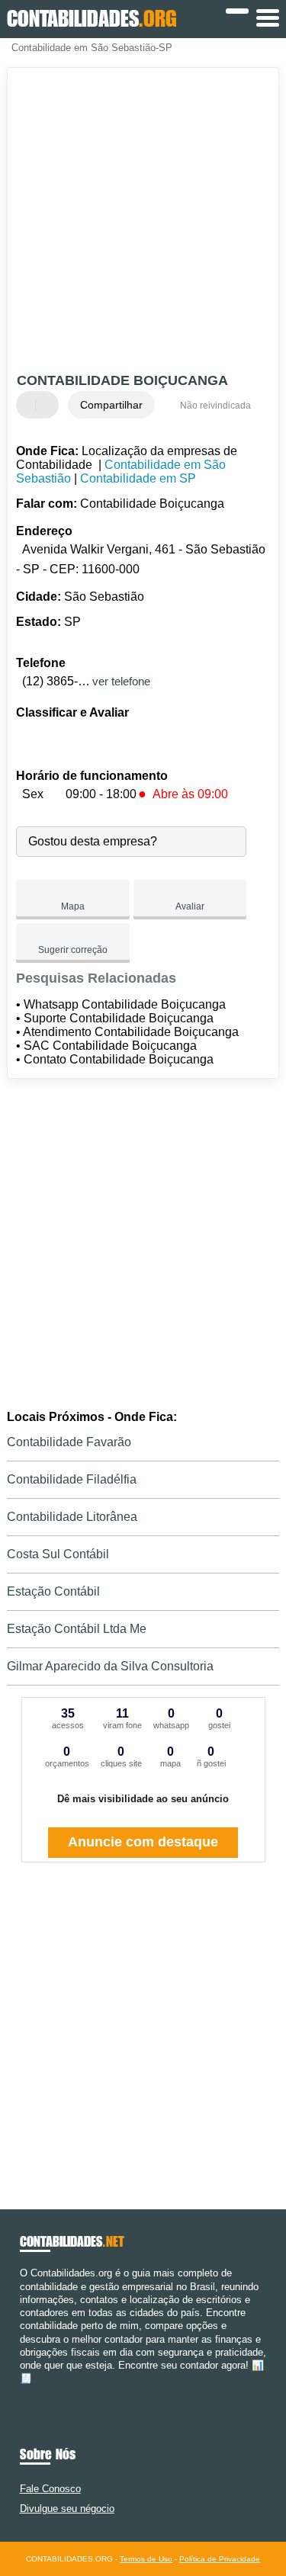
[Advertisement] (143, 222)
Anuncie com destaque (143, 1842)
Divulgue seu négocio (67, 2509)
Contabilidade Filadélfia (72, 1479)
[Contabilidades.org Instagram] (37, 2392)
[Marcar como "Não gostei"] (49, 405)
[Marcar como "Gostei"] (30, 405)
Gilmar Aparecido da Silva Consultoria (110, 1666)
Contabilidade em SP (138, 478)
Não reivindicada (215, 406)
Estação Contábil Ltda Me (77, 1629)
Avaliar (190, 906)
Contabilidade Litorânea (72, 1517)
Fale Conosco (50, 2489)
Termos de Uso (146, 2559)
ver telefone (121, 681)
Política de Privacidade (220, 2559)
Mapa (73, 906)
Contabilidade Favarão (69, 1442)
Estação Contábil (53, 1591)
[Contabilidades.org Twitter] (30, 2392)
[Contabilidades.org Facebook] (23, 2392)
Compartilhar (111, 405)
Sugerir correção (73, 950)
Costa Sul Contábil (58, 1554)
